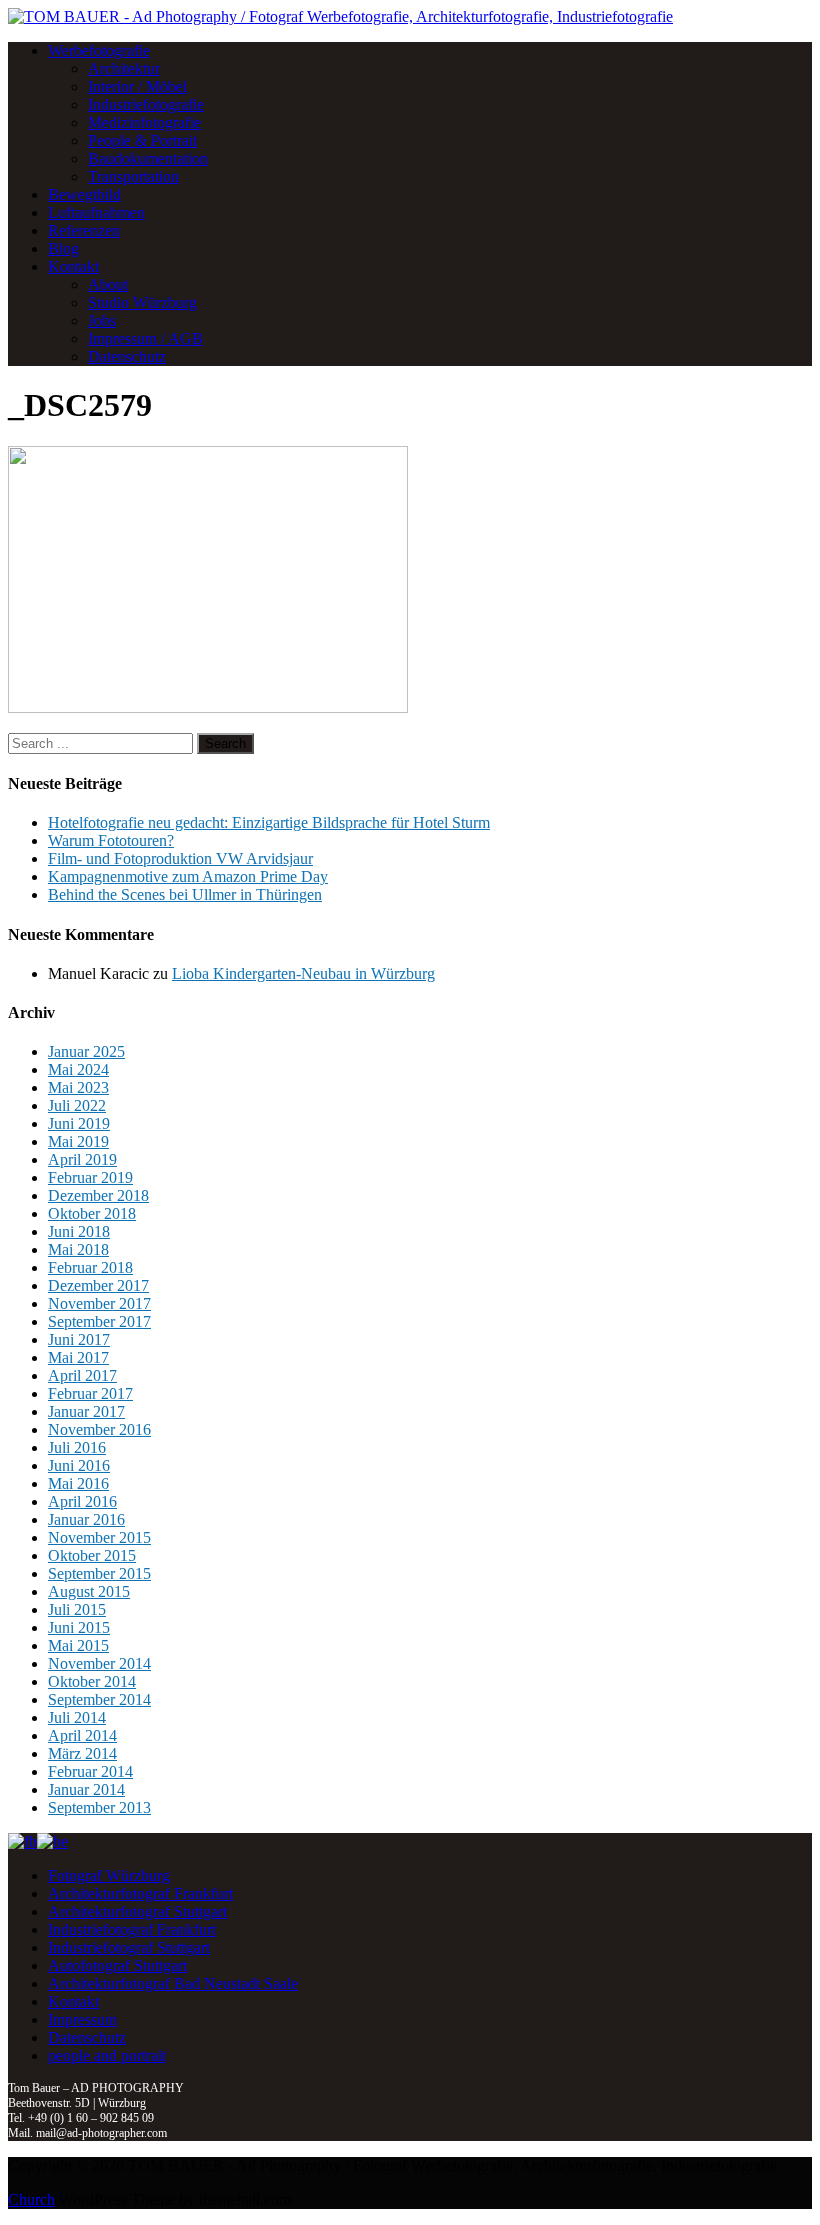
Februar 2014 (90, 1771)
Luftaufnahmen (96, 212)
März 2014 (82, 1753)
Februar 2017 (90, 1393)
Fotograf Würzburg (109, 1875)
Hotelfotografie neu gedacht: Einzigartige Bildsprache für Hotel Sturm (269, 822)
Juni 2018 (79, 1231)
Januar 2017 (86, 1411)
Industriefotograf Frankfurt (132, 1929)
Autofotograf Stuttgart (117, 1965)
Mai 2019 (78, 1141)
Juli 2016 (77, 1447)
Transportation (133, 176)
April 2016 (82, 1501)
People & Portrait (142, 140)
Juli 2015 (77, 1609)
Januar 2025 (86, 1051)
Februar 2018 (90, 1267)
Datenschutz (127, 356)
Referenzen (84, 230)
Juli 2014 (77, 1717)
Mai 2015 (78, 1645)
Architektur (124, 68)
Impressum (82, 2019)
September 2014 (99, 1699)
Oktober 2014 (92, 1681)
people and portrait (107, 2055)
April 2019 (82, 1159)
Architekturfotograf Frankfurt (140, 1893)
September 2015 (99, 1573)
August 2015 (89, 1591)
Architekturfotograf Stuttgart (137, 1911)
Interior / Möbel (137, 86)
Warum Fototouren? (111, 840)
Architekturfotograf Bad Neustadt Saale (173, 1983)
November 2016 (99, 1429)
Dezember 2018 (98, 1195)
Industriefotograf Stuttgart (129, 1947)
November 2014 (99, 1663)
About (108, 284)
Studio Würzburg (142, 302)
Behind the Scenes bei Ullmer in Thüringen (185, 894)
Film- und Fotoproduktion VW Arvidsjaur (180, 858)
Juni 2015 (79, 1627)
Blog (63, 248)
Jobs (102, 320)
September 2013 (99, 1807)
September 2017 (99, 1321)
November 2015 (99, 1537)
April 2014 (82, 1735)
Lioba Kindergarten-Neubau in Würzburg (303, 973)
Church (31, 2199)
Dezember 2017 (98, 1285)
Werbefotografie (99, 50)
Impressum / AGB (145, 338)
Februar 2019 (90, 1177)
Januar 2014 (86, 1789)
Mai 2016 (78, 1483)
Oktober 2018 (92, 1213)
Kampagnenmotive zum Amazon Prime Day (188, 876)
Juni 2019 (79, 1123)
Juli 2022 (77, 1105)
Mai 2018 (78, 1249)
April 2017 (82, 1375)
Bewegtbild (84, 194)
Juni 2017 (79, 1339)
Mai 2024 (78, 1069)
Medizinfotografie (144, 122)
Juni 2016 (79, 1465)
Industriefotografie (146, 104)
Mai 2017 (78, 1357)
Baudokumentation (148, 158)
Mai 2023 (78, 1087)
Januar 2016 (86, 1519)
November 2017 (99, 1303)
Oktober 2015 (92, 1555)
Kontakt (73, 266)
